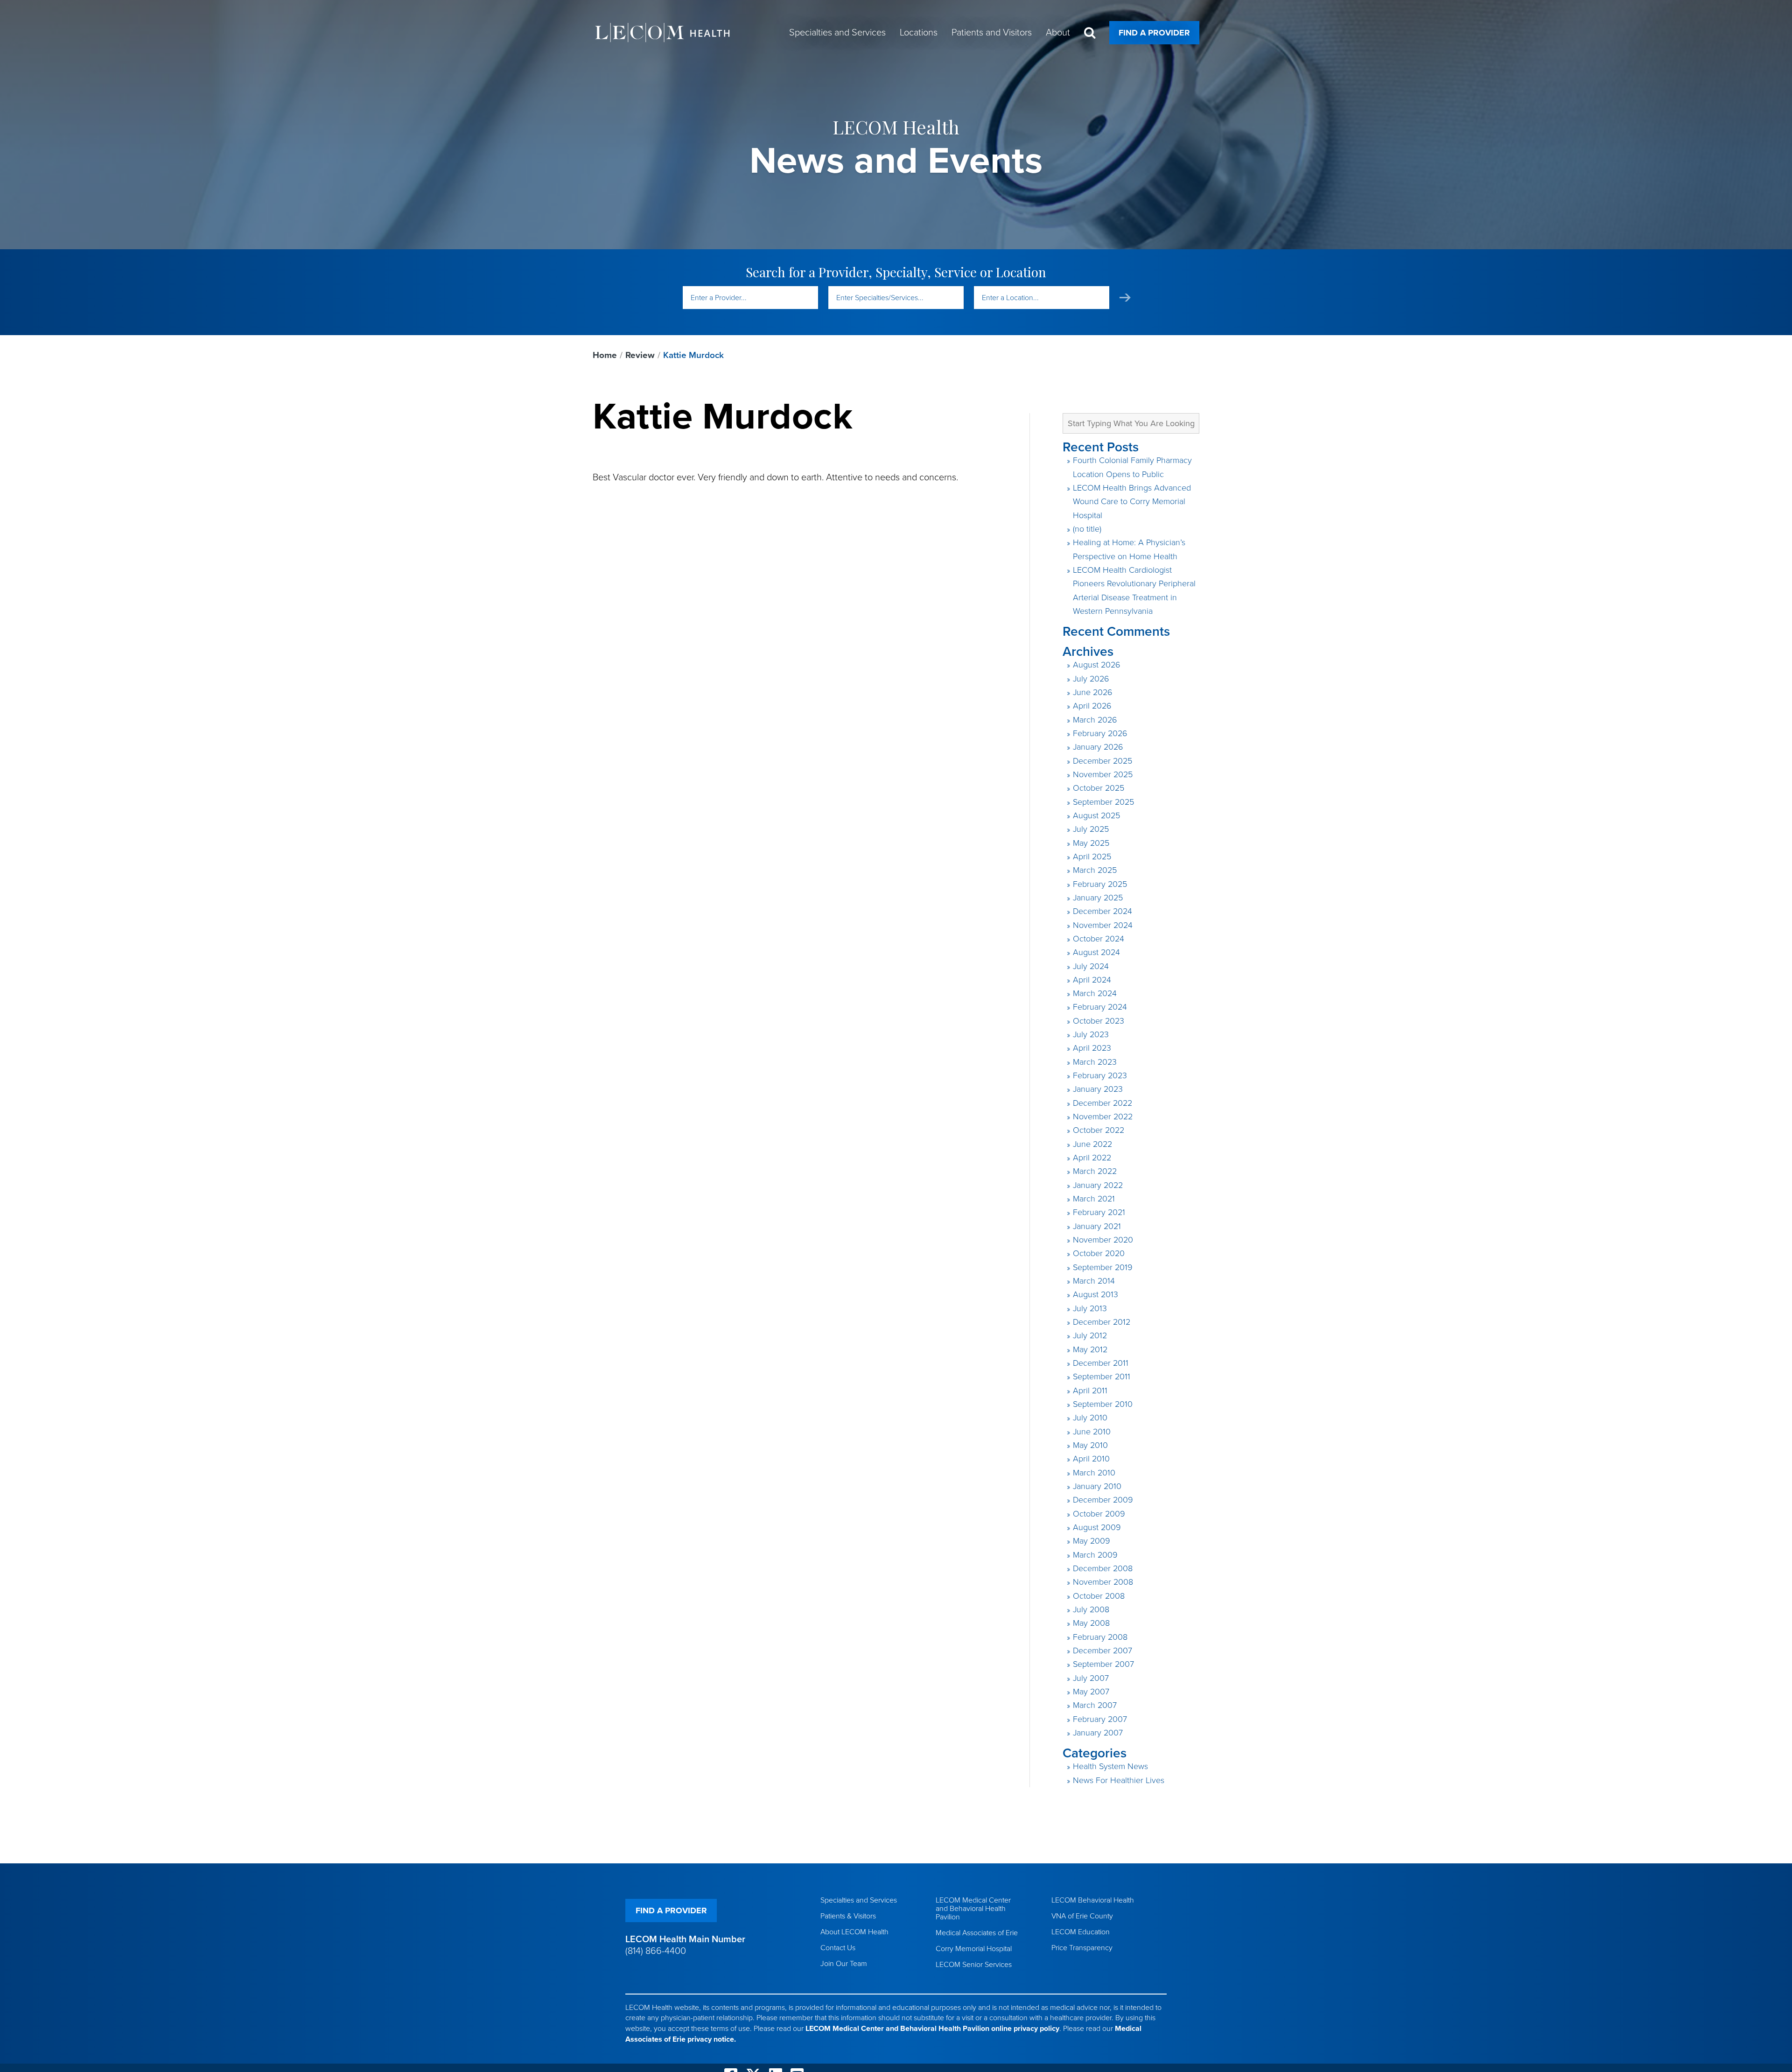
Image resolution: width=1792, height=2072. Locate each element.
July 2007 (1091, 1678)
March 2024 (1095, 993)
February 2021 (1099, 1212)
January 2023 (1098, 1089)
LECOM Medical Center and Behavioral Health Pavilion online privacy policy (932, 2029)
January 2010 (1097, 1486)
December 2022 (1102, 1103)
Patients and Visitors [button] (992, 33)
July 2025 (1091, 829)
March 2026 (1095, 720)
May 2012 (1090, 1349)
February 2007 (1100, 1719)
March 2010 (1094, 1473)
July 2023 (1091, 1034)
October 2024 (1099, 939)
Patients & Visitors (848, 1916)
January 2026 (1098, 747)
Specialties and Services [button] (837, 33)
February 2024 (1100, 1007)
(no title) (1087, 529)
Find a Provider (1154, 33)
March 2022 (1095, 1171)
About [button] (1058, 33)
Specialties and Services (859, 1900)
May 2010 (1090, 1445)
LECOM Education (1081, 1932)
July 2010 (1090, 1418)
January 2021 (1097, 1226)
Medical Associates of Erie (977, 1933)
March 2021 (1094, 1199)
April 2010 (1091, 1459)
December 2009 (1103, 1500)
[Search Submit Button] (1125, 298)
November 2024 (1103, 925)
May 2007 (1091, 1692)
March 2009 (1095, 1555)
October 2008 (1099, 1596)
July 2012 (1090, 1335)
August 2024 (1096, 952)
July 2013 (1090, 1308)
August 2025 (1096, 815)
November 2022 (1103, 1117)
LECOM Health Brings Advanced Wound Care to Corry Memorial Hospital (1132, 502)
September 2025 (1103, 802)
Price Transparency (1082, 1948)
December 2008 (1103, 1568)
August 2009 (1097, 1527)
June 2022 (1092, 1144)
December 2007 (1102, 1651)
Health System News (1110, 1766)
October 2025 (1099, 788)
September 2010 (1103, 1404)
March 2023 (1095, 1062)
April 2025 (1092, 857)
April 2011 (1090, 1391)
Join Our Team (844, 1964)
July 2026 (1091, 679)
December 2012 (1102, 1322)
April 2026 (1092, 706)
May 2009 (1092, 1541)
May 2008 (1091, 1623)
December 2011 (1101, 1363)
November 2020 (1103, 1240)
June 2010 (1092, 1432)
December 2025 (1102, 761)
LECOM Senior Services (974, 1965)
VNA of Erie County (1082, 1916)
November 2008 (1103, 1582)
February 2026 (1100, 733)
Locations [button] (919, 33)
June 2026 (1093, 692)
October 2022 (1099, 1130)
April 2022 (1092, 1158)
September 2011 (1102, 1377)
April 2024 (1092, 980)
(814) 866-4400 (656, 1951)
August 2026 (1097, 665)
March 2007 (1095, 1705)
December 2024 (1102, 911)
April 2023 (1092, 1048)
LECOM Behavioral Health (1093, 1900)
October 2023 (1099, 1021)
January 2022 (1098, 1185)
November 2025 (1103, 774)
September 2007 (1103, 1664)
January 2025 (1098, 898)
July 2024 (1091, 966)
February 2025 (1100, 884)
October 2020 (1099, 1253)
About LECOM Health (854, 1932)
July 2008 (1091, 1609)
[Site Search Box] (1090, 33)
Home (605, 355)
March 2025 (1095, 870)
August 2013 (1095, 1294)
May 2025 (1091, 843)
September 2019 (1103, 1267)
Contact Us (838, 1948)
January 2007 (1098, 1733)
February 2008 (1100, 1637)
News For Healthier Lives (1119, 1780)
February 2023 (1100, 1075)
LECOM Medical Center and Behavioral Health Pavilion (973, 1909)
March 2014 (1094, 1281)
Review (640, 355)
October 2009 (1099, 1514)
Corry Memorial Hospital (974, 1949)
